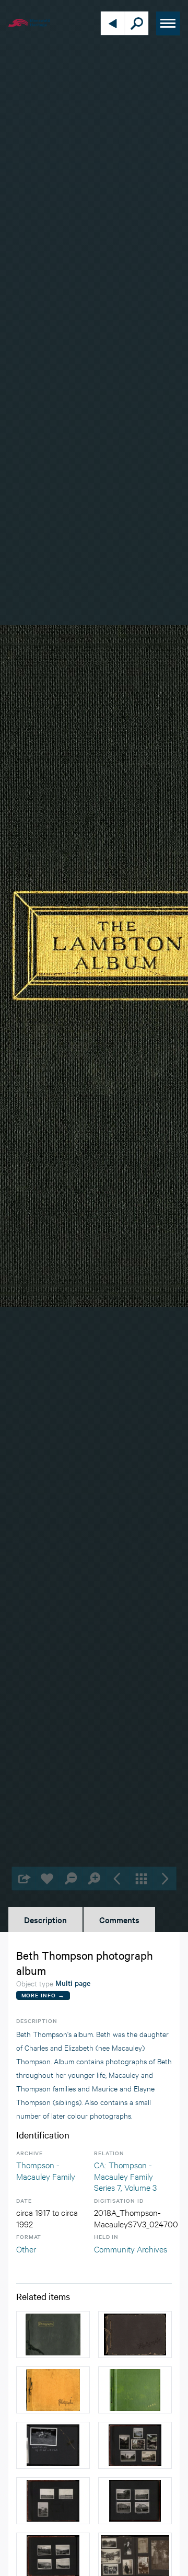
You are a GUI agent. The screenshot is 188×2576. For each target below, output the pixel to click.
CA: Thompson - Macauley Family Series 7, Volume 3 (125, 2176)
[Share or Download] (24, 1878)
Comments (119, 1919)
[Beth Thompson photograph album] (53, 2390)
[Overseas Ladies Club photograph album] (135, 2390)
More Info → (43, 1995)
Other (26, 2249)
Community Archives (131, 2249)
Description (45, 1919)
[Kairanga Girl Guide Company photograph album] (53, 2445)
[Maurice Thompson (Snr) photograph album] (53, 2334)
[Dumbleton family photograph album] (135, 2334)
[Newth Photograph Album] (135, 2445)
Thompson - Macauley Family (46, 2170)
